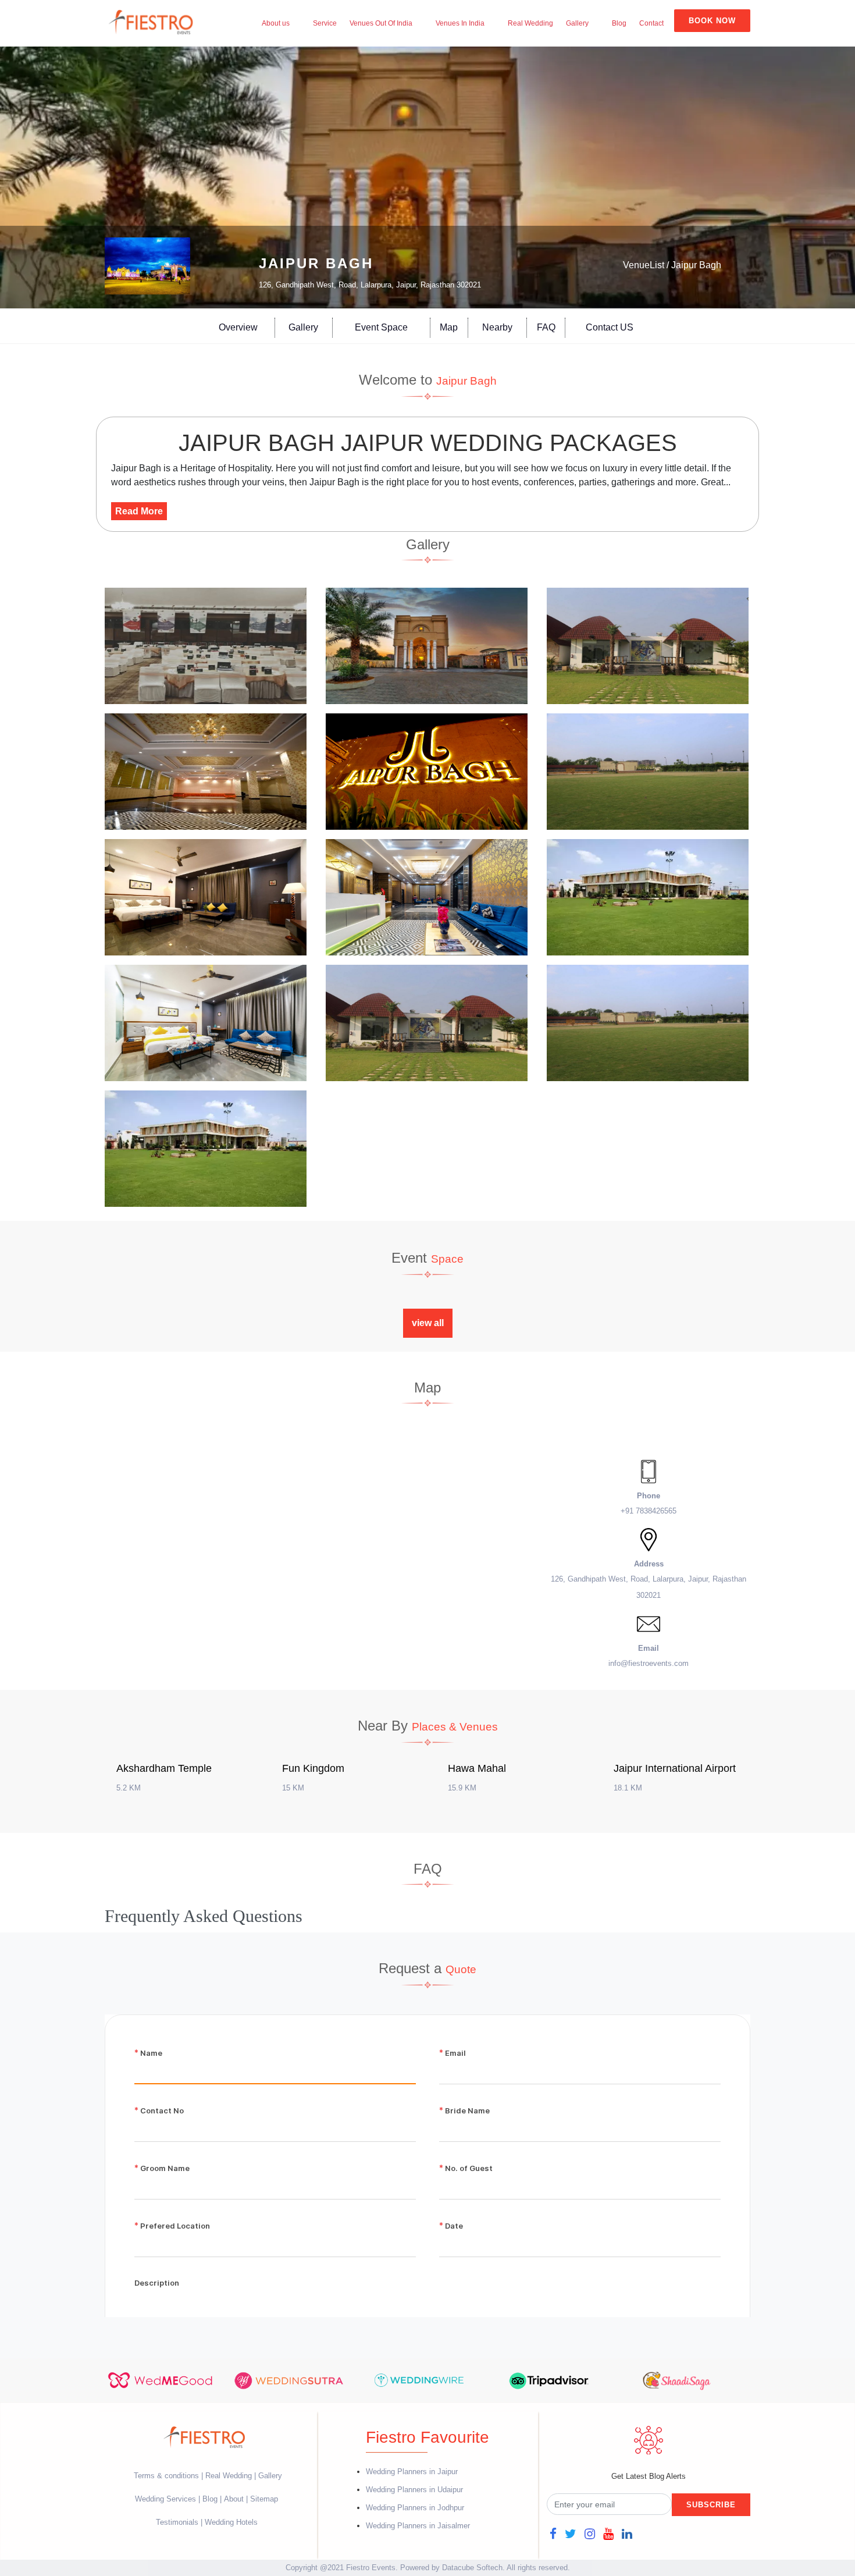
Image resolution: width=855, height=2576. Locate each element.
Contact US (610, 327)
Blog (619, 23)
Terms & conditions (168, 2476)
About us (276, 23)
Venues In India (460, 23)
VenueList (644, 265)
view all (428, 1323)
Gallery (577, 23)
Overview (238, 327)
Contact (651, 23)
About (234, 2499)
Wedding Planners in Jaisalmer (418, 2526)
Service (325, 23)
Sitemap (264, 2499)
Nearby (497, 327)
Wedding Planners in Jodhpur (415, 2508)
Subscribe (711, 2505)
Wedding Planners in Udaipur (414, 2490)
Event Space (381, 327)
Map (449, 327)
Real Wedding (530, 23)
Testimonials (177, 2522)
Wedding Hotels (231, 2522)
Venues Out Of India (381, 23)
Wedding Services (165, 2499)
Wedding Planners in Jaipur (412, 2472)
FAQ (546, 327)
